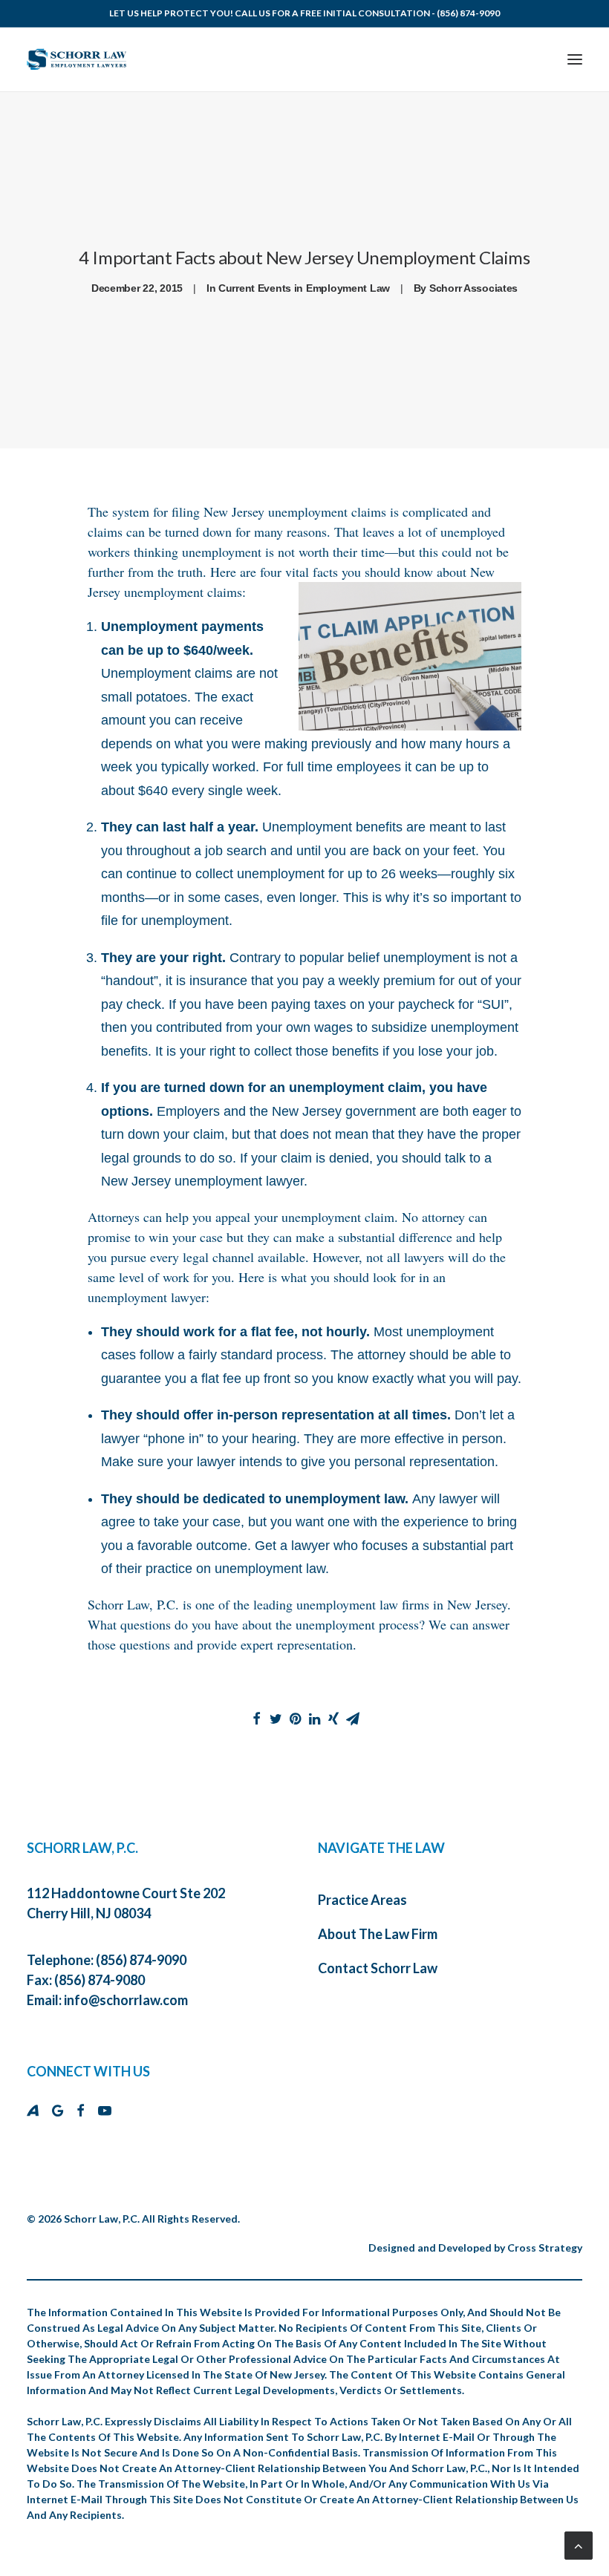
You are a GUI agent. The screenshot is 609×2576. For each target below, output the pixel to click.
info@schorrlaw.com (126, 2000)
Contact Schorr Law (378, 1968)
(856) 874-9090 (468, 13)
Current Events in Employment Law (304, 288)
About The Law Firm (378, 1934)
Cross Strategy (545, 2248)
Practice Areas (362, 1900)
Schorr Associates (473, 288)
